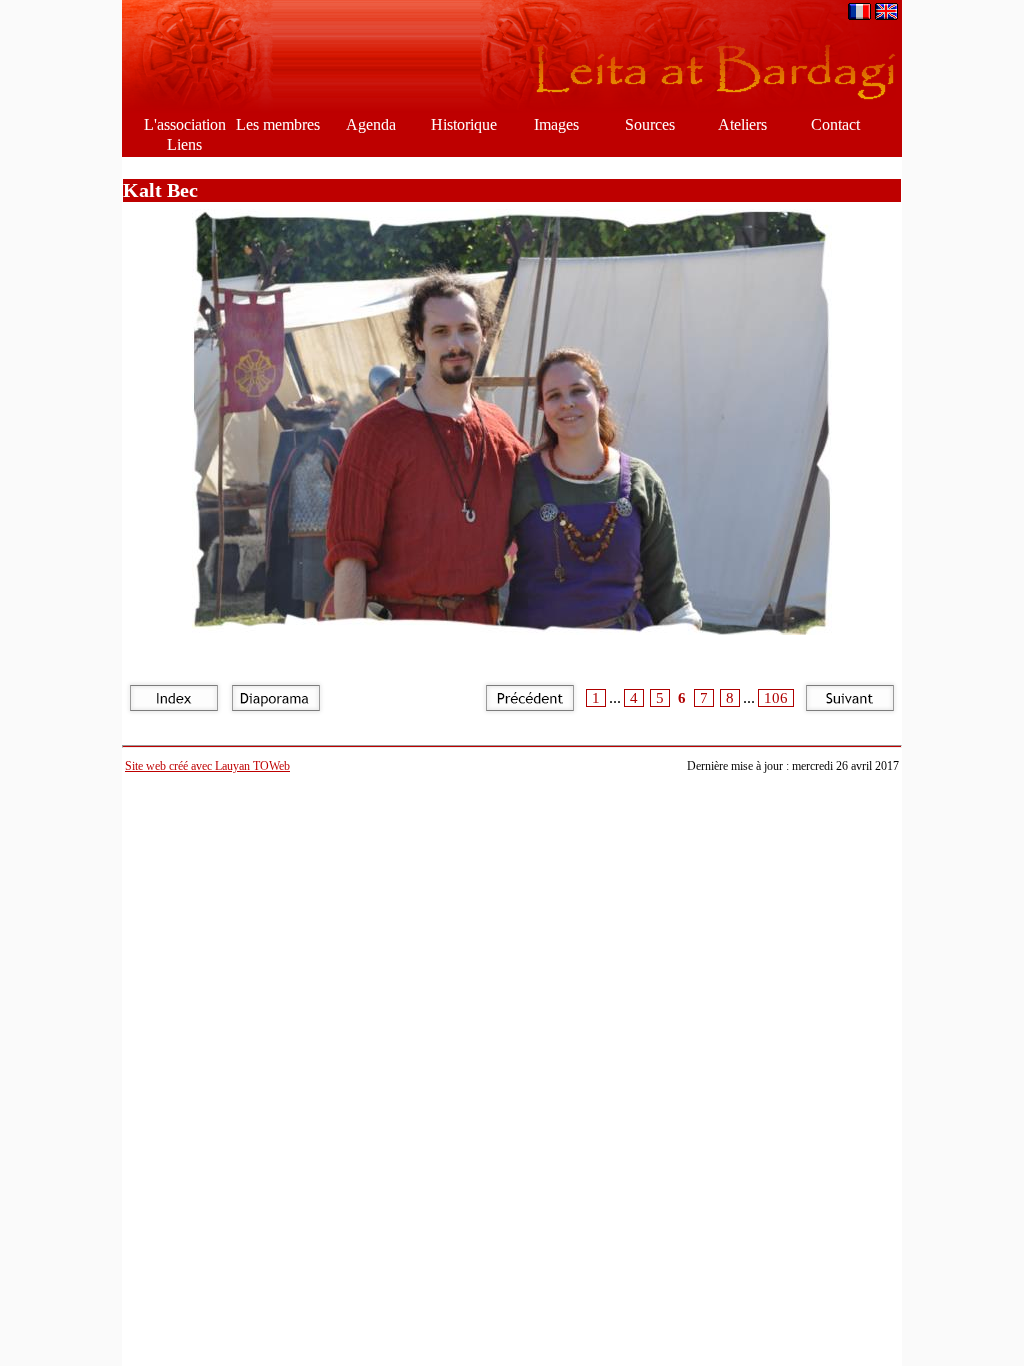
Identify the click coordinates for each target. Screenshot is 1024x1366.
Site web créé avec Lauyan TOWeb (207, 766)
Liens (184, 144)
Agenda (371, 124)
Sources (650, 124)
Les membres (278, 124)
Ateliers (742, 124)
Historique (464, 124)
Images (556, 124)
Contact (835, 124)
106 (776, 698)
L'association (185, 124)
